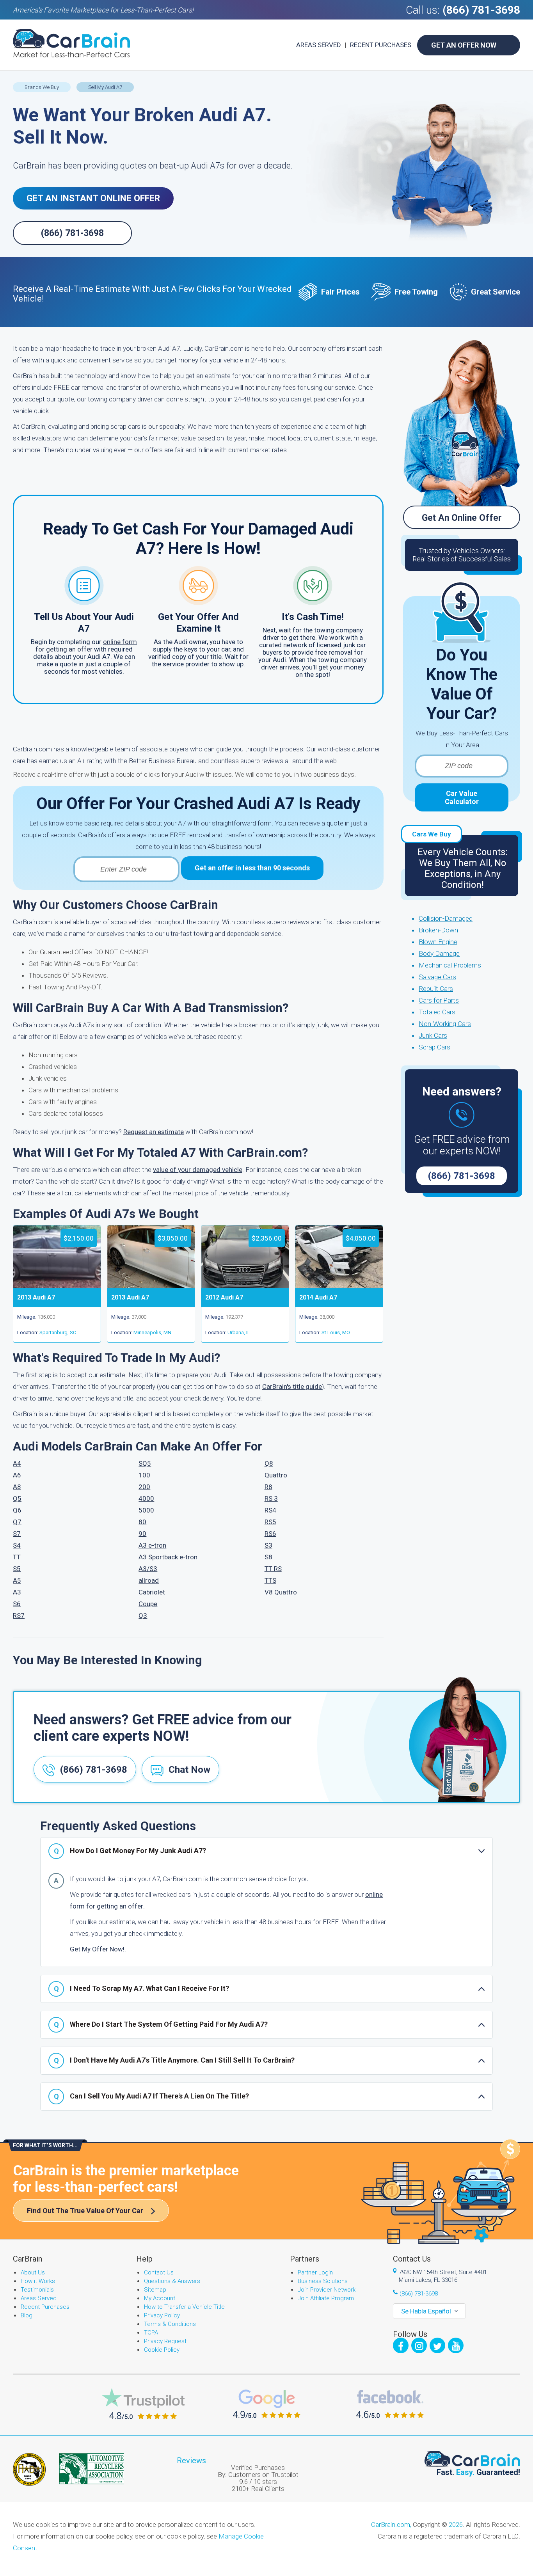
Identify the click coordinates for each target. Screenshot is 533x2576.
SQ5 (145, 1463)
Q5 (17, 1498)
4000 (146, 1498)
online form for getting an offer (86, 645)
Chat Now (189, 1770)
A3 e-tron (152, 1545)
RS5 (270, 1522)
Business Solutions (323, 2281)
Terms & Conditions (170, 2324)
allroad (149, 1580)
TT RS (273, 1569)
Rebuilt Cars (436, 989)
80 (142, 1522)
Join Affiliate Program (326, 2298)
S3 (268, 1545)
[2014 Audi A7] (339, 1285)
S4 (17, 1545)
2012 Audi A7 (224, 1297)
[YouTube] (456, 2345)
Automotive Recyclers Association (91, 2469)
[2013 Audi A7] (57, 1285)
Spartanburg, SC (58, 1332)
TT (17, 1557)
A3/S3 (148, 1569)
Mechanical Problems (450, 965)
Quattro (276, 1475)
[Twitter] (437, 2345)
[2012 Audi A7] (245, 1285)
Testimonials (37, 2290)
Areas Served (319, 45)
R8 (268, 1487)
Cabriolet (152, 1592)
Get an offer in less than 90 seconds (252, 868)
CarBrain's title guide (292, 1387)
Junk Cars (433, 1035)
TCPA (151, 2333)
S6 (17, 1604)
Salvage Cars (437, 977)
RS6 (270, 1534)
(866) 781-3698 (481, 10)
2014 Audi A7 (318, 1297)
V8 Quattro (281, 1592)
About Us (33, 2272)
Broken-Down (438, 930)
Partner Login (315, 2272)
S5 (17, 1569)
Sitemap (155, 2290)
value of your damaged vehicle (198, 1170)
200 (144, 1487)
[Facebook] (401, 2345)
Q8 (269, 1463)
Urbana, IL (239, 1332)
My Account (160, 2298)
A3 (17, 1592)
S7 (17, 1534)
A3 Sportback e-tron (168, 1557)
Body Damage (439, 953)
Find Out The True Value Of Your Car (85, 2211)
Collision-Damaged (446, 918)
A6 (17, 1475)
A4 (17, 1463)
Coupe (148, 1604)
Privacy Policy (162, 2315)
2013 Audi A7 (36, 1297)
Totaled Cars (437, 1012)
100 (144, 1475)
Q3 (143, 1616)
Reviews (191, 2461)
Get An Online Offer (462, 518)
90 (142, 1534)
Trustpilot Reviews (143, 2404)
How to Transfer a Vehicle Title (184, 2307)
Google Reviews (267, 2404)
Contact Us (159, 2272)
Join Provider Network (327, 2290)
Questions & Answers (172, 2281)
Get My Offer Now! (97, 1949)
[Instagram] (419, 2345)
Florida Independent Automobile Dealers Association (29, 2469)
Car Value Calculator (462, 797)
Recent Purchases (381, 45)
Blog (27, 2315)
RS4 (270, 1510)
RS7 (19, 1616)
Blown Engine (438, 942)
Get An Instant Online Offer (93, 198)
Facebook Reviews (390, 2404)
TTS (270, 1580)
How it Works (38, 2281)
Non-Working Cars (445, 1024)
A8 (17, 1487)
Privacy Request (165, 2341)
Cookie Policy (162, 2350)
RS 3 (271, 1498)
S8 (268, 1557)
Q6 (17, 1510)
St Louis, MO (336, 1332)
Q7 (17, 1522)
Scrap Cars (434, 1047)
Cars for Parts (439, 1000)
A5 (17, 1580)
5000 (146, 1510)
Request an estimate (154, 1132)
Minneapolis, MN (152, 1332)
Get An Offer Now (464, 45)
